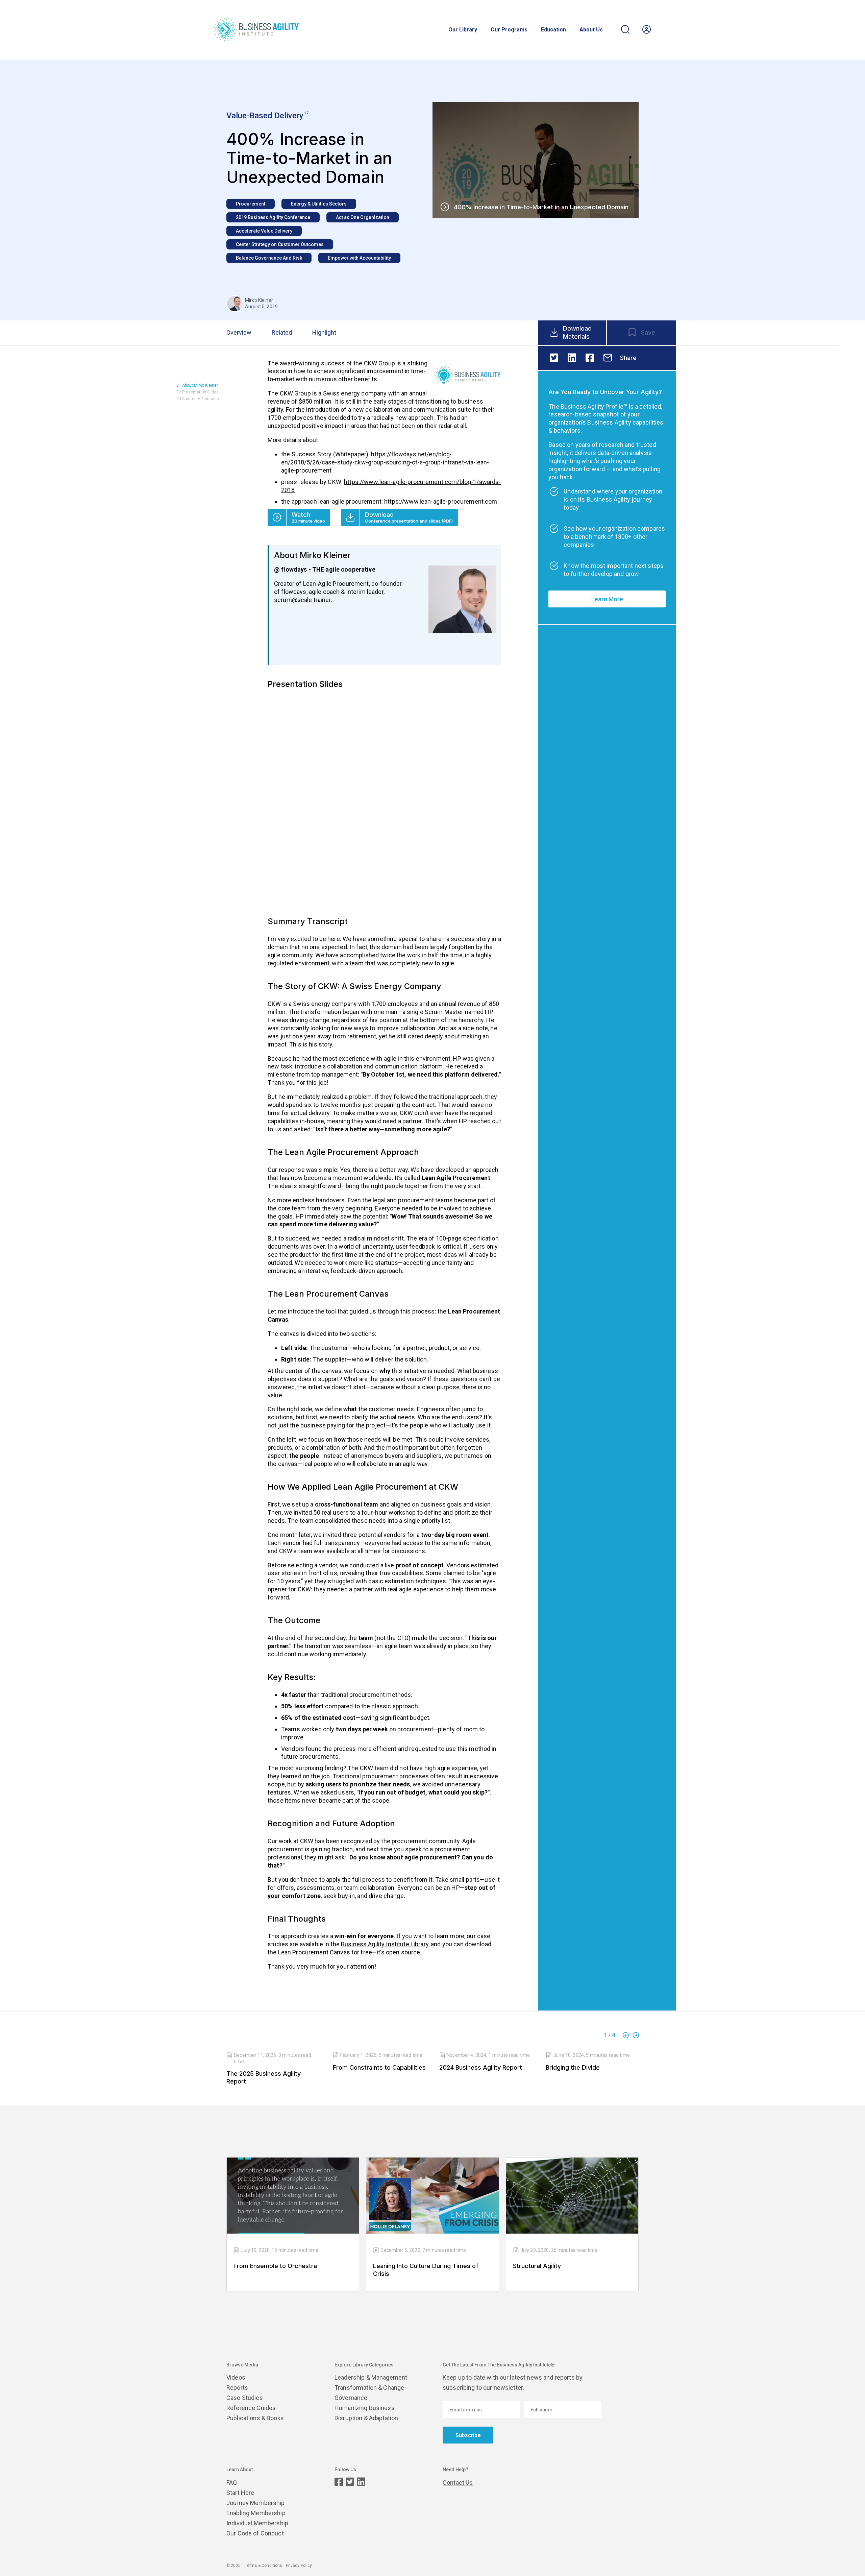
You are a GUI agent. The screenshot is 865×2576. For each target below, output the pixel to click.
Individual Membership (257, 2523)
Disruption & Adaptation (366, 2418)
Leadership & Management (371, 2377)
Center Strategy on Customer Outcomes (280, 244)
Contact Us (458, 2483)
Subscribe (468, 2435)
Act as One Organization (363, 217)
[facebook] (590, 358)
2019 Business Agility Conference (273, 217)
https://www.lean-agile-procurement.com (441, 501)
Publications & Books (255, 2418)
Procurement (251, 204)
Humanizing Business (365, 2408)
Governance (351, 2398)
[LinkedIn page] (361, 2482)
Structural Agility (537, 2266)
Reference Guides (251, 2408)
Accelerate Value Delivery (264, 231)
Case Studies (245, 2398)
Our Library (463, 30)
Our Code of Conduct (255, 2533)
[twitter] (554, 358)
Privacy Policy (299, 2566)
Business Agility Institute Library (385, 1944)
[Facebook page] (339, 2482)
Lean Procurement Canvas (314, 1952)
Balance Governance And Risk (269, 258)
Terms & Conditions (264, 2566)
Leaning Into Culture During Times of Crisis (426, 2270)
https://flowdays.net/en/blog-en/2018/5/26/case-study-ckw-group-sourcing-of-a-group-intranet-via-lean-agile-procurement (385, 462)
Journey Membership (256, 2503)
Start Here (240, 2493)
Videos (236, 2377)
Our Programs (509, 30)
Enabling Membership (256, 2513)
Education (553, 30)
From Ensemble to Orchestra (275, 2266)
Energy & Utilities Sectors (319, 204)
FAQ (232, 2483)
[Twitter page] (350, 2482)
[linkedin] (572, 358)
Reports (237, 2388)
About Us (591, 30)
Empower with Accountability (359, 258)
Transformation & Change (369, 2388)
